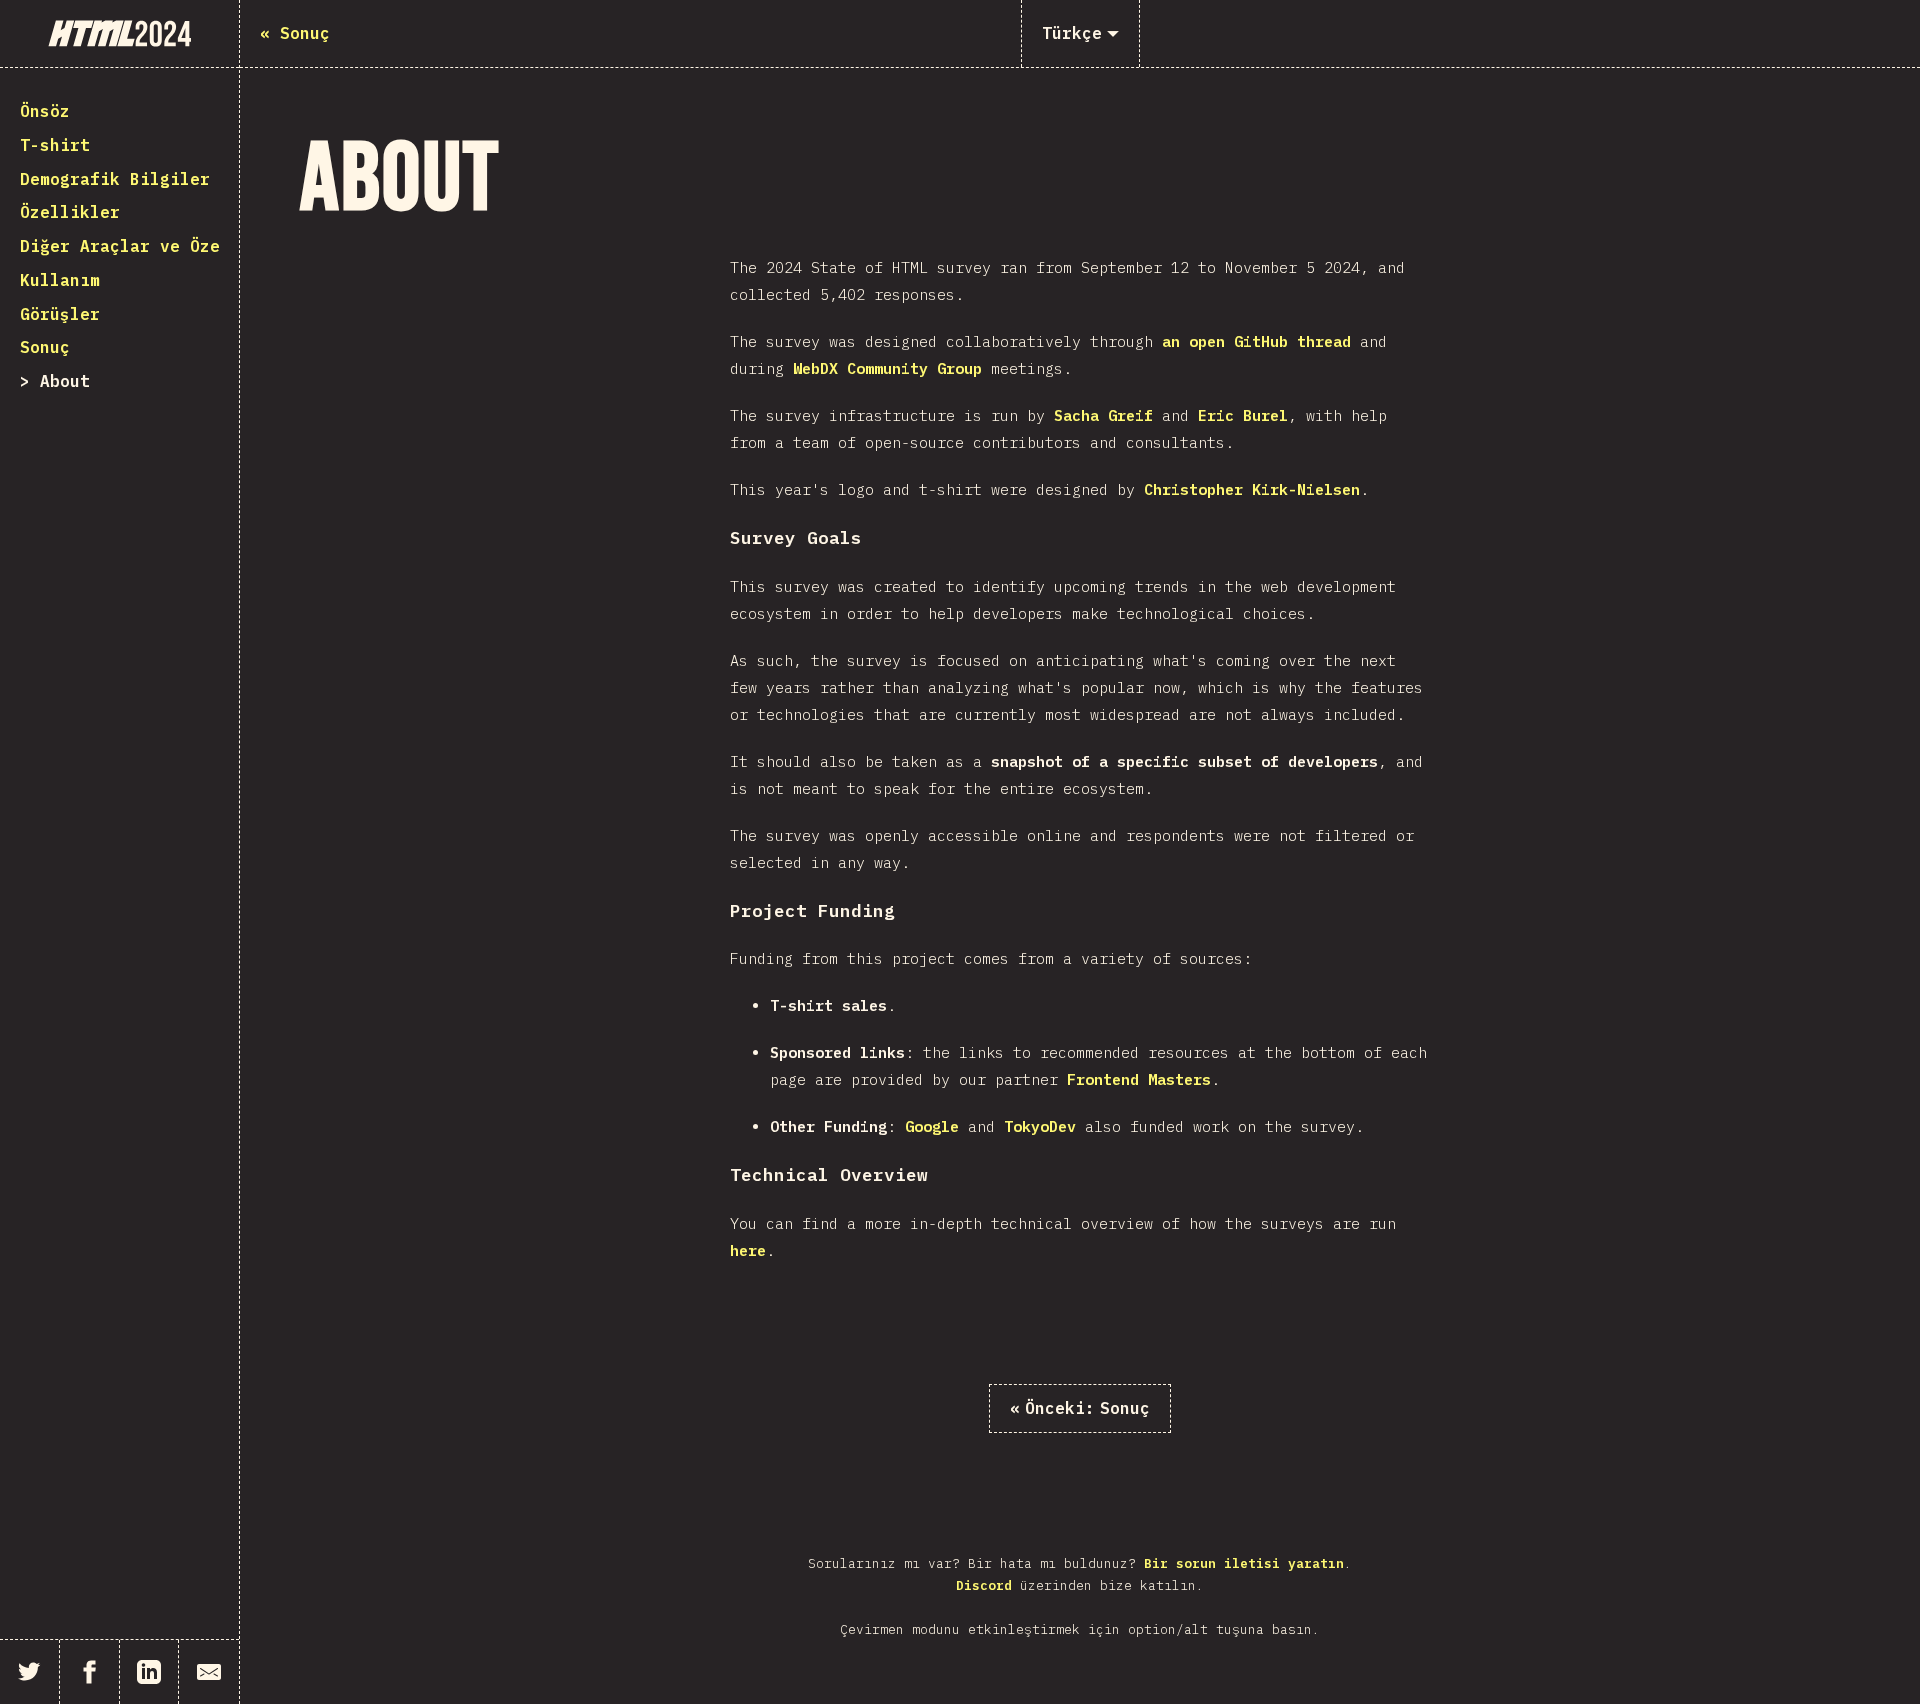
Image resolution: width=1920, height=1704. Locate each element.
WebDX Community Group (887, 368)
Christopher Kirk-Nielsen (1252, 489)
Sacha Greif (1103, 415)
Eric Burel (1243, 415)
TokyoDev (1040, 1126)
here (748, 1250)
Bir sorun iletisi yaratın (1244, 1563)
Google (932, 1126)
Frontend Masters (1139, 1079)
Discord (984, 1585)
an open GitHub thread (1256, 341)
